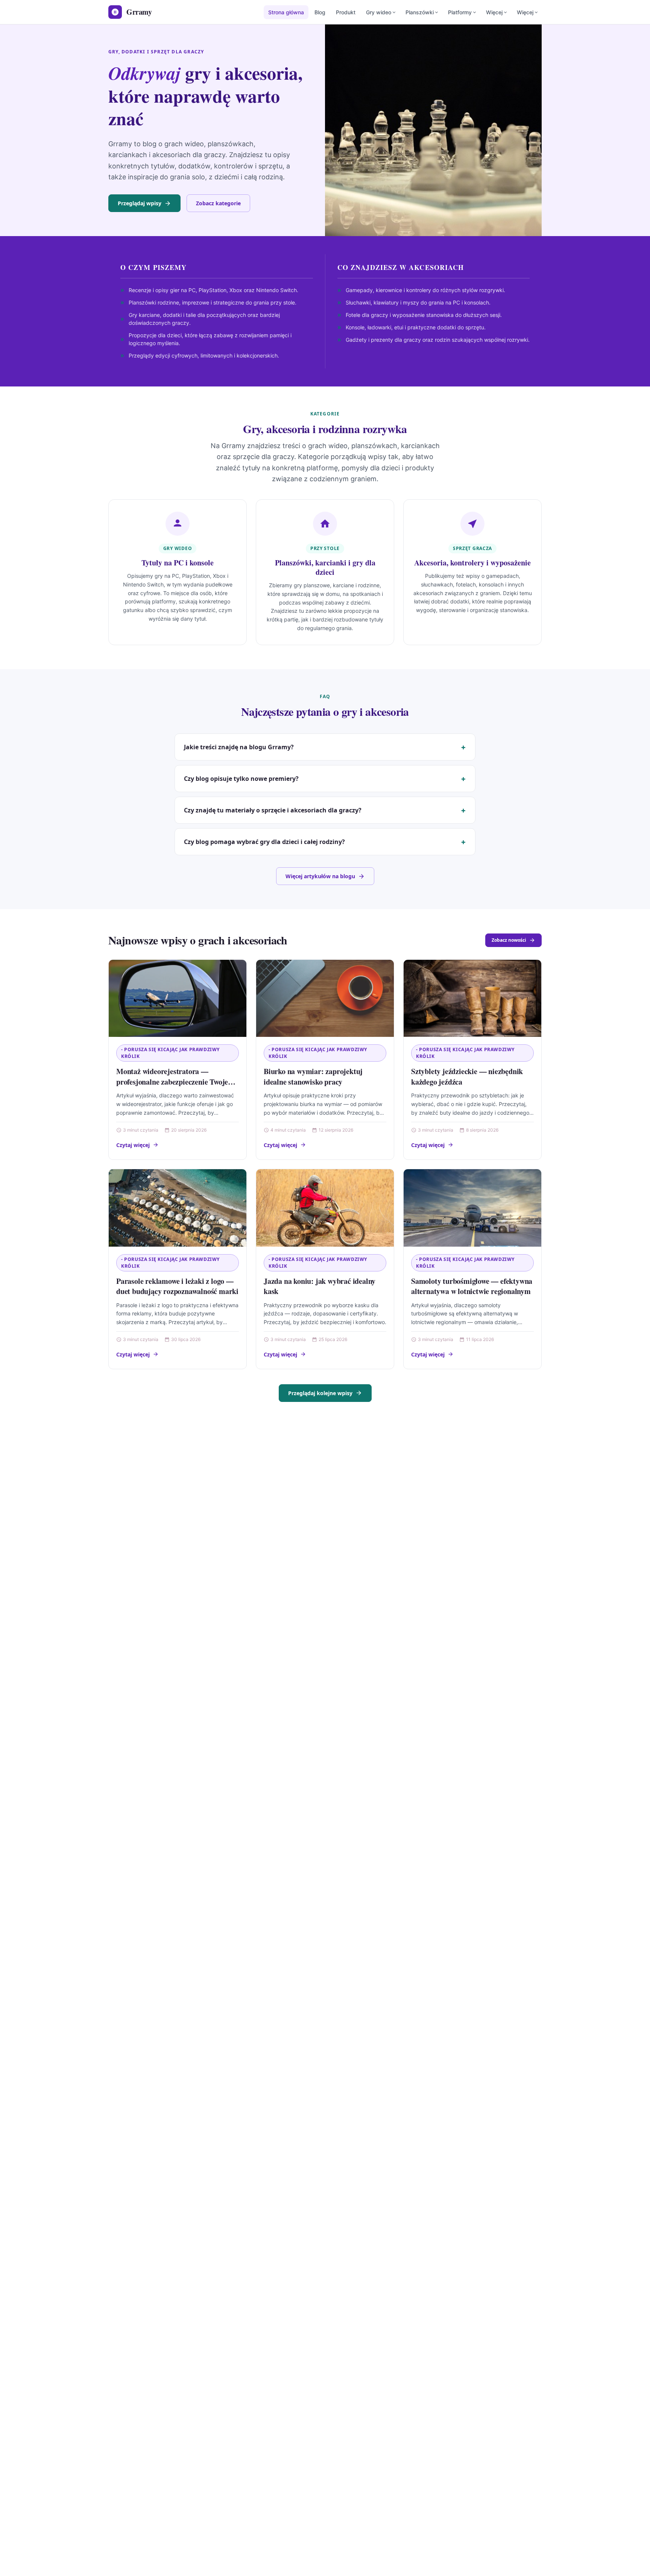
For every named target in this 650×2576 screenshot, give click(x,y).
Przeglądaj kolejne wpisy (320, 1393)
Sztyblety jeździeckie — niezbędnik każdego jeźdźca (467, 1077)
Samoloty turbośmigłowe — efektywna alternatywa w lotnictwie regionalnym (472, 1286)
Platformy (460, 12)
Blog (320, 12)
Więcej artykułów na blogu (320, 876)
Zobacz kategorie (218, 203)
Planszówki (420, 12)
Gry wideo (379, 12)
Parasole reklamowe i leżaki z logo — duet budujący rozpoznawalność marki (177, 1286)
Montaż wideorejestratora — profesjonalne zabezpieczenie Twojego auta (176, 1082)
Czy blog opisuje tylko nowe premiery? (241, 779)
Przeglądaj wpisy (140, 203)
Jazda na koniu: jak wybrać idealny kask (320, 1286)
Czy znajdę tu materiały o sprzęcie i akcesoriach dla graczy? (273, 810)
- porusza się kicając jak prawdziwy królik (170, 1053)
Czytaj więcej (133, 1145)
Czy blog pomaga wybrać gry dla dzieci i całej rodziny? (264, 842)
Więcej (494, 12)
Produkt (346, 12)
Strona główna (286, 12)
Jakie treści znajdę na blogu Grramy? (239, 747)
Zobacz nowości (509, 940)
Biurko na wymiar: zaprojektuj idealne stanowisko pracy (313, 1077)
